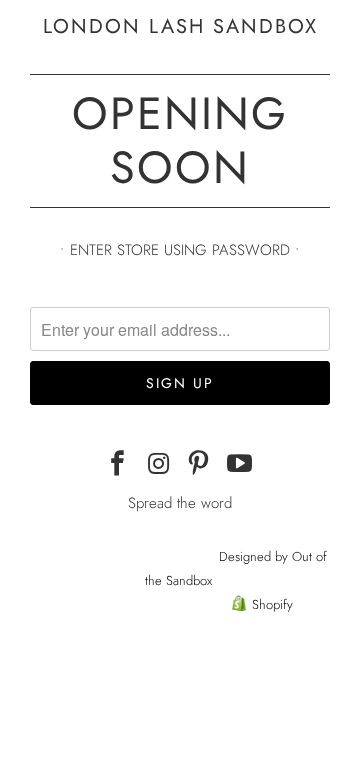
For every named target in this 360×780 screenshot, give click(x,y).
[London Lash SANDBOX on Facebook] (118, 465)
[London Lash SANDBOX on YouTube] (240, 465)
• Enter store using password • (180, 250)
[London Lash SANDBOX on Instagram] (159, 465)
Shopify (272, 604)
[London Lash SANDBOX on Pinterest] (200, 465)
